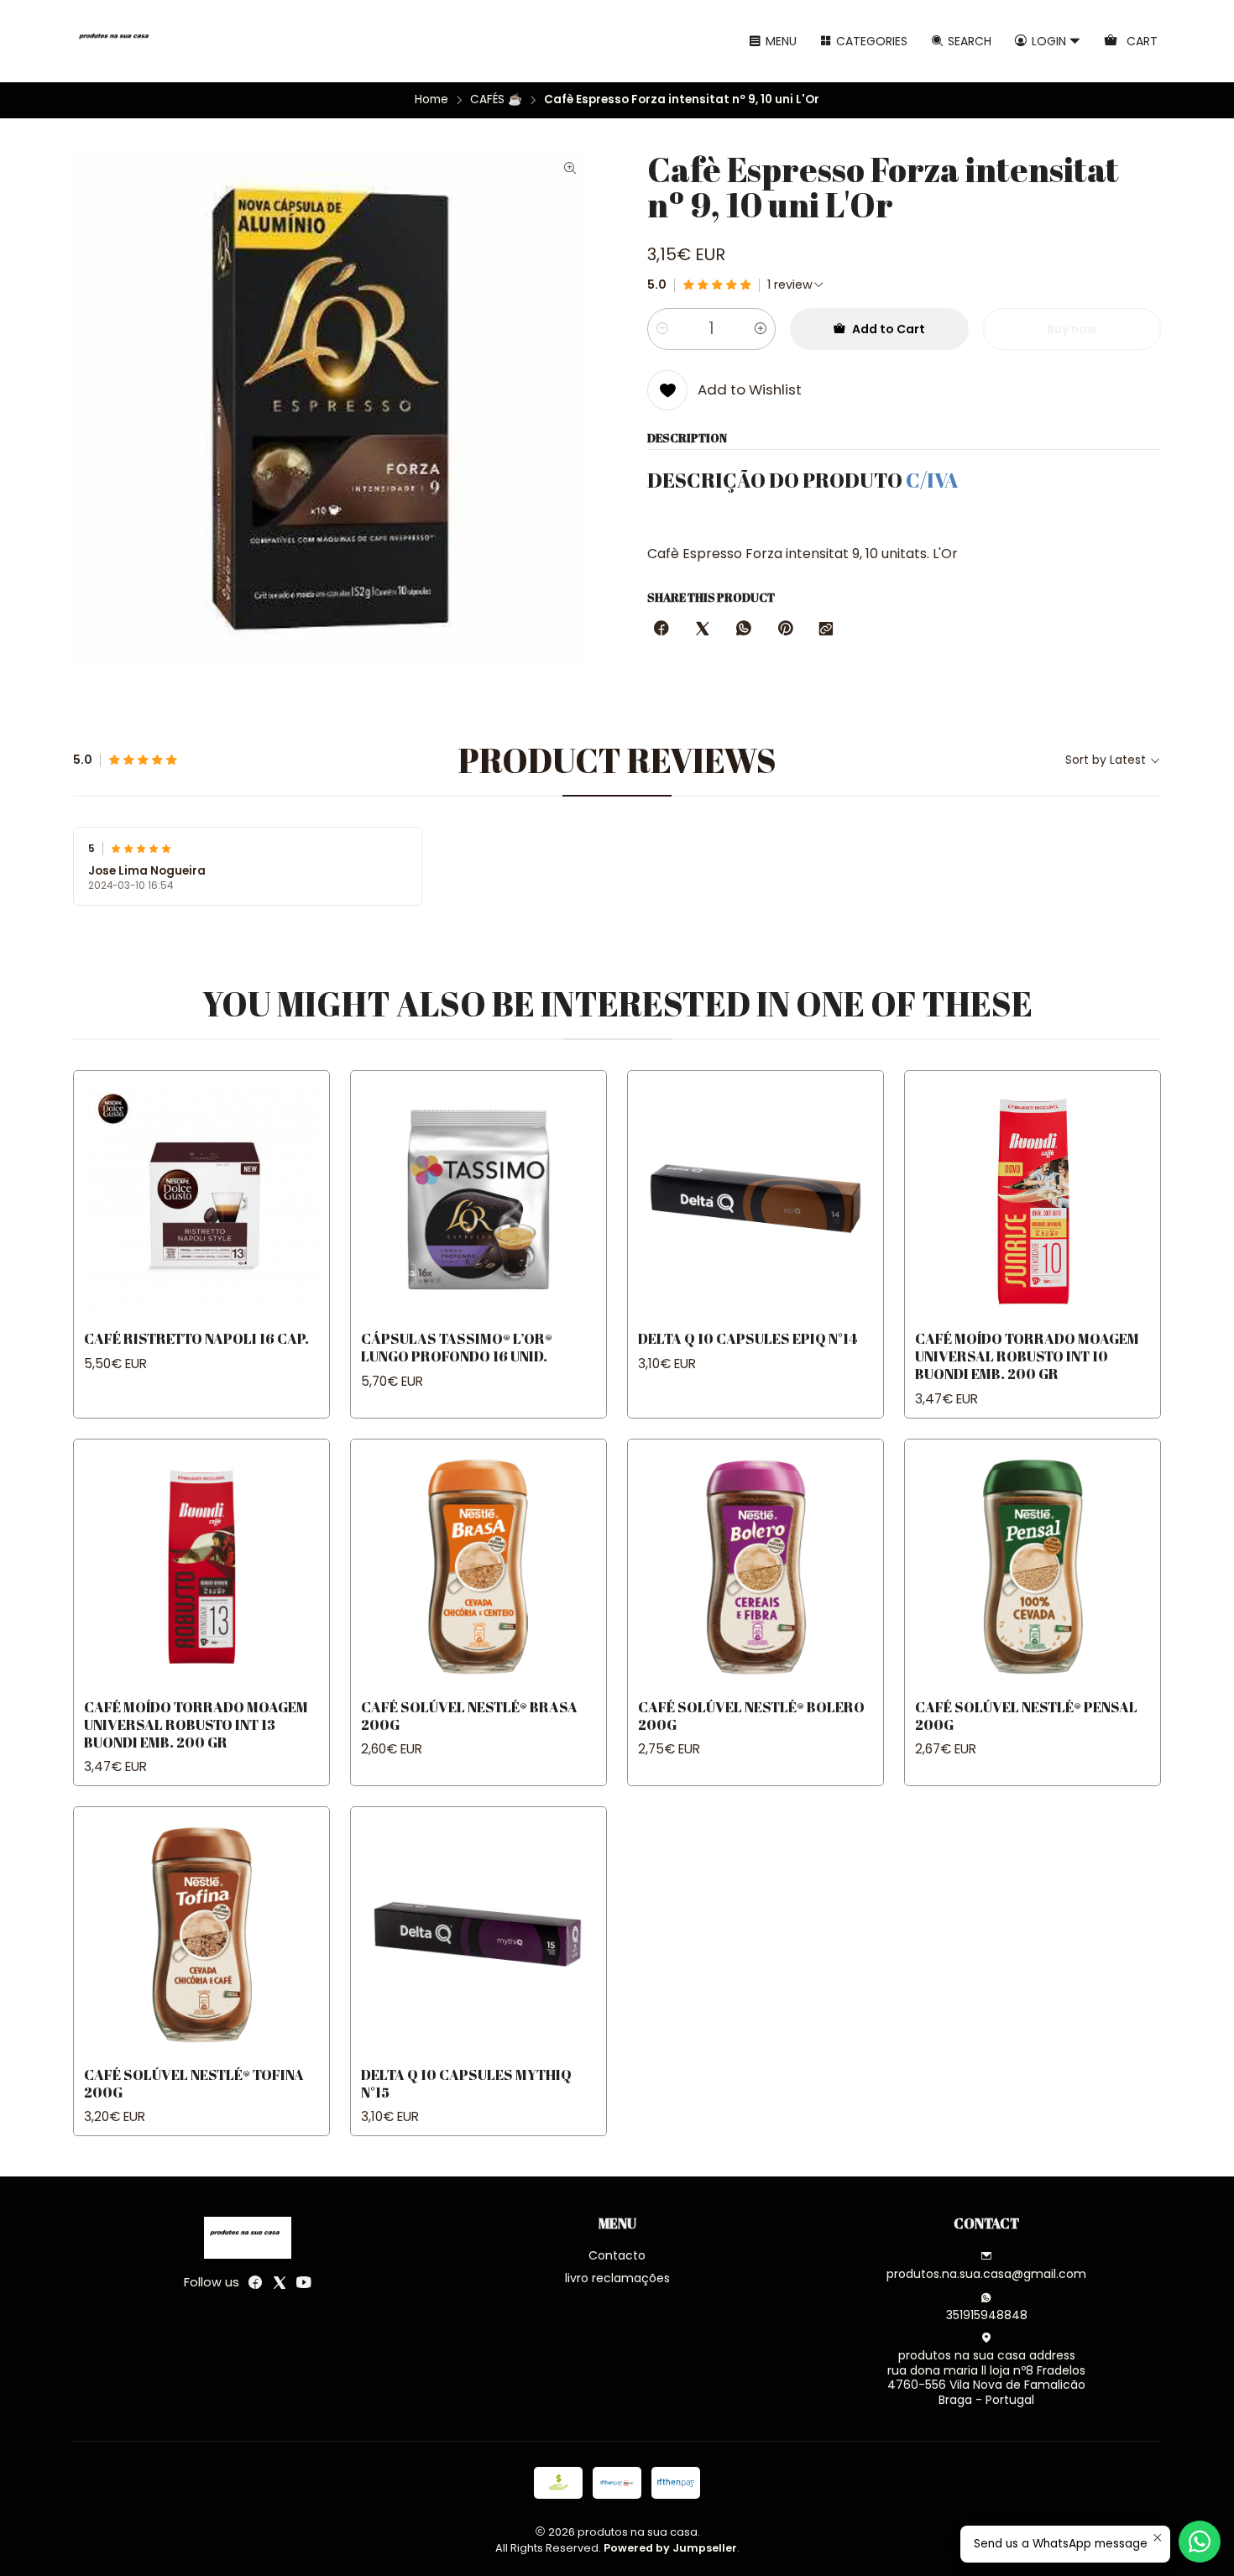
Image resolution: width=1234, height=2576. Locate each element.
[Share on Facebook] (661, 630)
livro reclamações (617, 2278)
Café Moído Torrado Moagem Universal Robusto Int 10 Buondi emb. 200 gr (1027, 1356)
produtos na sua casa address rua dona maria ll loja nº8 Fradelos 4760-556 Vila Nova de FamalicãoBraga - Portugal (986, 2377)
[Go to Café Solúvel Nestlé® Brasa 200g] (478, 1567)
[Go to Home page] (117, 41)
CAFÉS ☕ (496, 100)
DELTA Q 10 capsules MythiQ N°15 (466, 2083)
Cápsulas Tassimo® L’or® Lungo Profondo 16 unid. (457, 1347)
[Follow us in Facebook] (255, 2282)
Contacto (617, 2255)
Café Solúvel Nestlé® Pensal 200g (1026, 1716)
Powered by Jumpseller (670, 2548)
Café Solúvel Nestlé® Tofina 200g (194, 2083)
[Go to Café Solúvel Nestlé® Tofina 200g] (201, 1935)
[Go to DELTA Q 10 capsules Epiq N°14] (756, 1199)
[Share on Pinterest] (785, 630)
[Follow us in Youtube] (304, 2282)
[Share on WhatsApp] (744, 630)
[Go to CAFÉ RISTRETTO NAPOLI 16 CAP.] (201, 1199)
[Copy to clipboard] (826, 630)
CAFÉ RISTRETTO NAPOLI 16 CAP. (196, 1338)
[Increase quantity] (761, 329)
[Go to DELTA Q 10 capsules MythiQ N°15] (478, 1935)
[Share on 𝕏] (703, 630)
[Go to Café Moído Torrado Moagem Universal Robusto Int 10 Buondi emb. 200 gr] (1033, 1199)
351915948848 (987, 2315)
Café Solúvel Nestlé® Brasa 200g (469, 1716)
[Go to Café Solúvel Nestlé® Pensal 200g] (1033, 1567)
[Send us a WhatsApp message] (1200, 2542)
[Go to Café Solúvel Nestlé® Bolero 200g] (756, 1567)
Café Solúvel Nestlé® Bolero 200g (751, 1716)
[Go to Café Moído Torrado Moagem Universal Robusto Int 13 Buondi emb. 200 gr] (201, 1567)
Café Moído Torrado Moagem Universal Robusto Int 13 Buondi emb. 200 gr (196, 1724)
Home (431, 100)
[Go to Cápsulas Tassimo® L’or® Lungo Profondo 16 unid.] (478, 1199)
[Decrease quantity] (662, 329)
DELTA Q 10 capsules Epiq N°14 (748, 1338)
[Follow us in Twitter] (280, 2282)
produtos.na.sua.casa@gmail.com (986, 2274)
